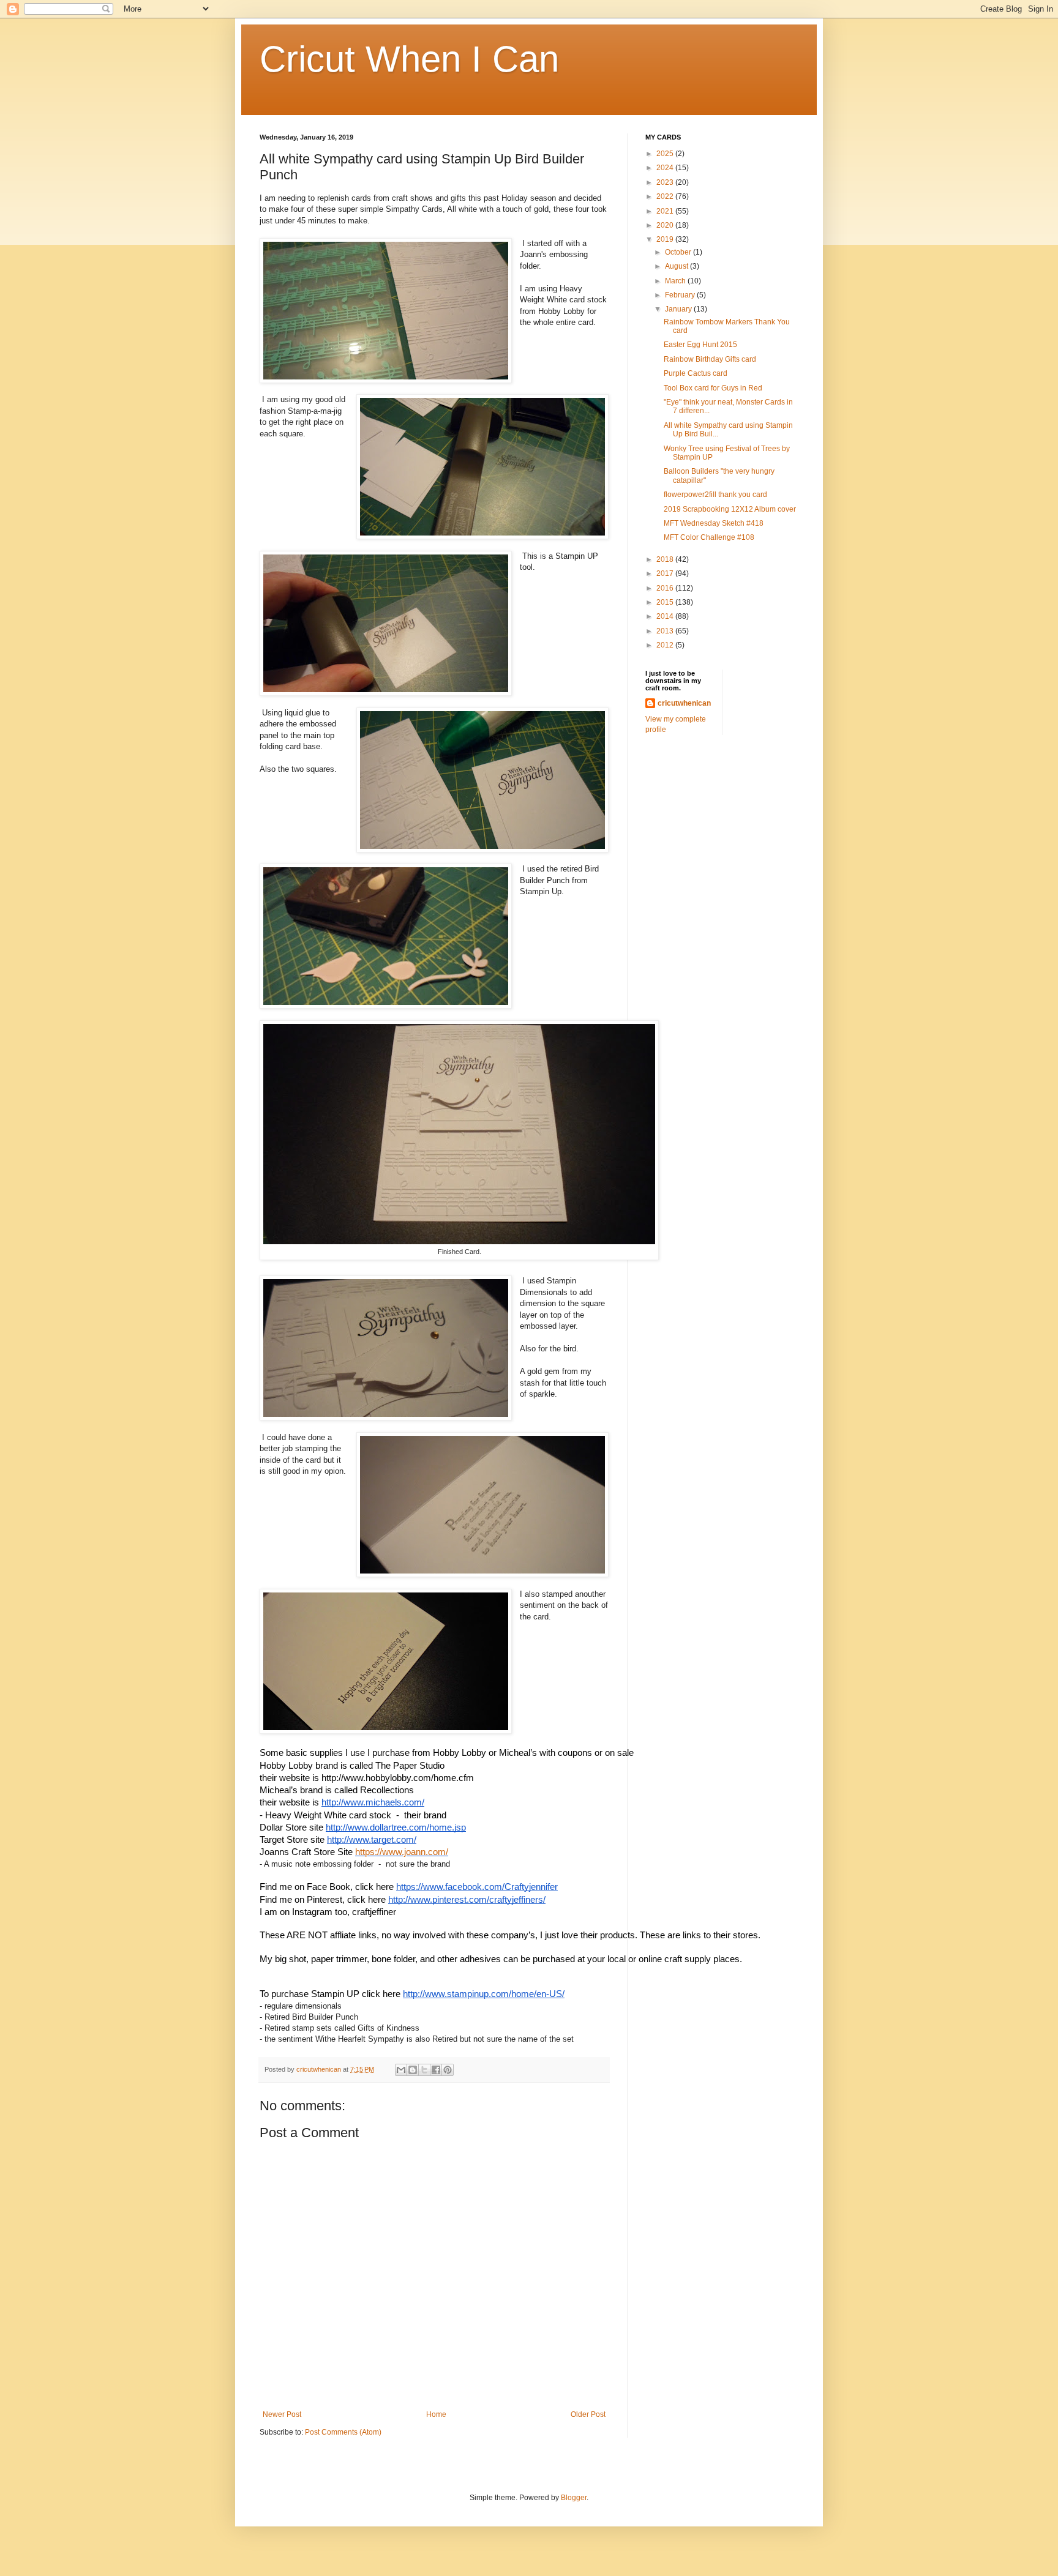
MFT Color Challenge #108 (709, 537)
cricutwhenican (684, 703)
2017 (666, 573)
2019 (666, 239)
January (679, 309)
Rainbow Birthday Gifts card (710, 359)
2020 (666, 225)
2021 (666, 211)
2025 (666, 154)
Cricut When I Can (409, 59)
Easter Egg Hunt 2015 (700, 345)
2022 (666, 196)
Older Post (588, 2414)
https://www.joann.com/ (402, 1852)
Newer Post (282, 2414)
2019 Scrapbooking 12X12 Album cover (730, 509)
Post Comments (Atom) (343, 2432)
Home (436, 2414)
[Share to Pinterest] (448, 2070)
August (677, 266)
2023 (666, 182)
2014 (666, 616)
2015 (666, 602)
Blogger (574, 2498)
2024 (666, 168)
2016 (666, 588)
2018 (666, 559)
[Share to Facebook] (436, 2070)
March (676, 281)
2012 (666, 645)
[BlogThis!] (413, 2070)
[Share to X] (424, 2070)
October (679, 252)
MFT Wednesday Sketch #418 (714, 523)
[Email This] (401, 2070)
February (681, 295)
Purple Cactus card (696, 373)
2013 (666, 631)
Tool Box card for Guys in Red (713, 388)
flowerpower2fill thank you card (715, 495)
